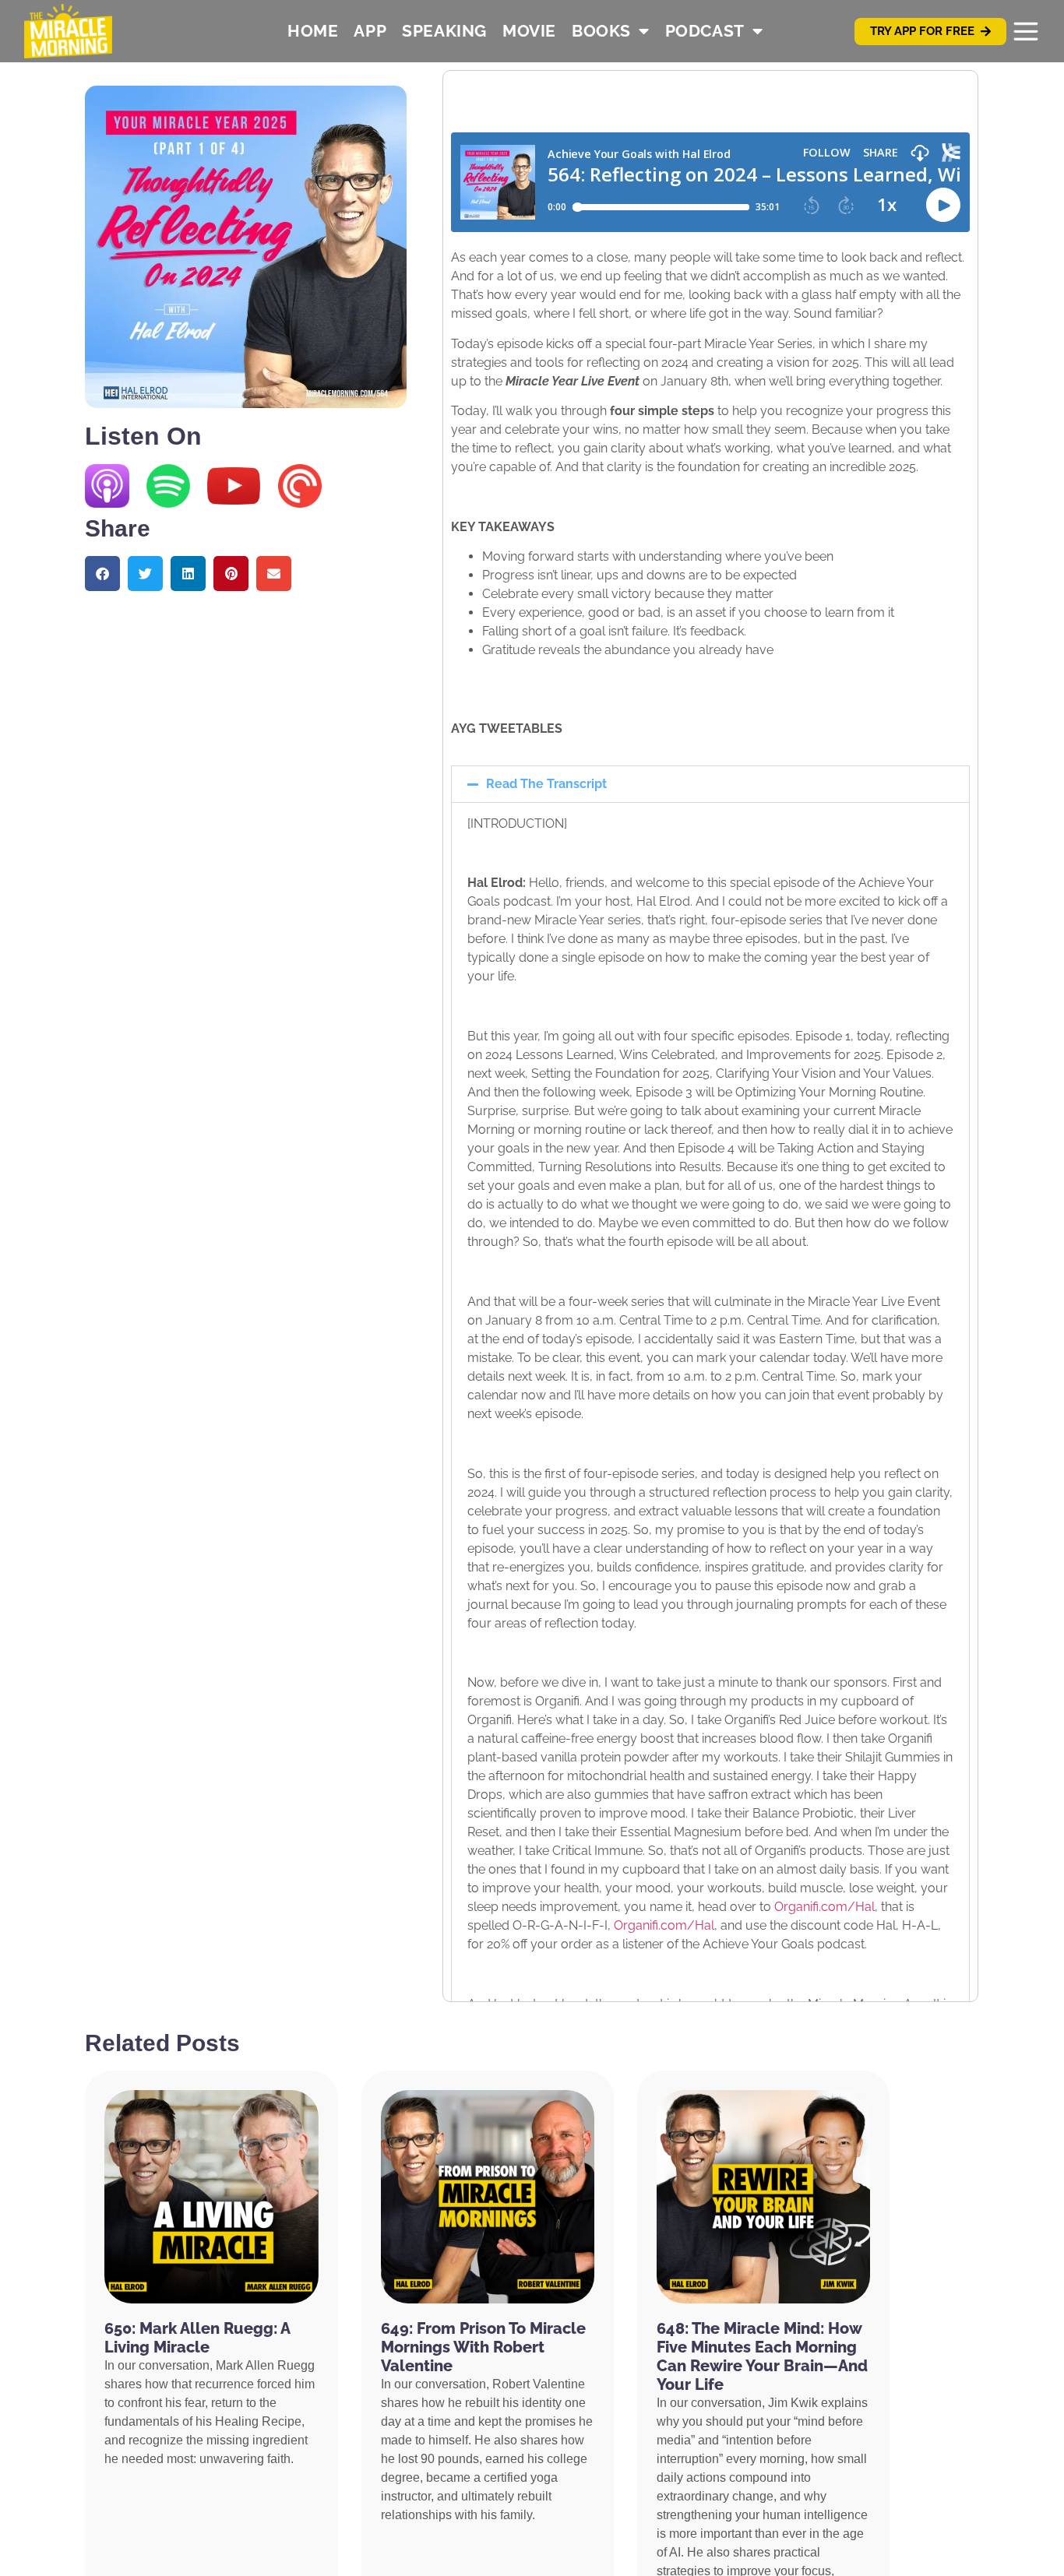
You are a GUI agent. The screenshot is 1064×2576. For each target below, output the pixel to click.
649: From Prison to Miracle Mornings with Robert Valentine (483, 2347)
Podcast (705, 31)
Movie (529, 31)
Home (313, 31)
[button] (102, 574)
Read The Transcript (546, 784)
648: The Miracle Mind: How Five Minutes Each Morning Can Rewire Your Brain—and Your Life (762, 2356)
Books (601, 31)
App (370, 31)
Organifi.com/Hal (824, 1907)
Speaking (444, 31)
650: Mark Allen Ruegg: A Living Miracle (197, 2338)
